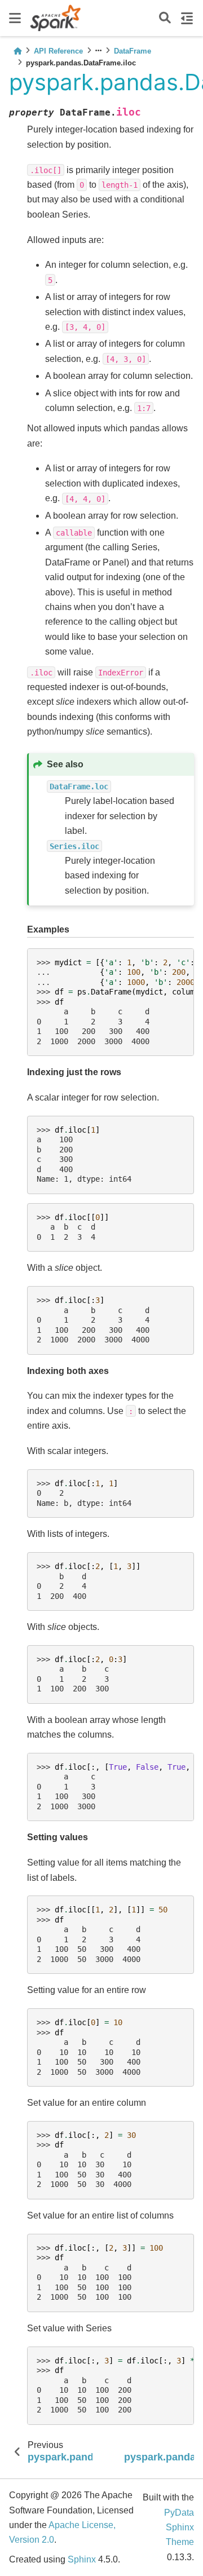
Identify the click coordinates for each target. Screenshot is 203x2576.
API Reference (58, 51)
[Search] (165, 18)
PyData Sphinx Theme (179, 2528)
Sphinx (82, 2559)
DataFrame (133, 51)
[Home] (17, 51)
